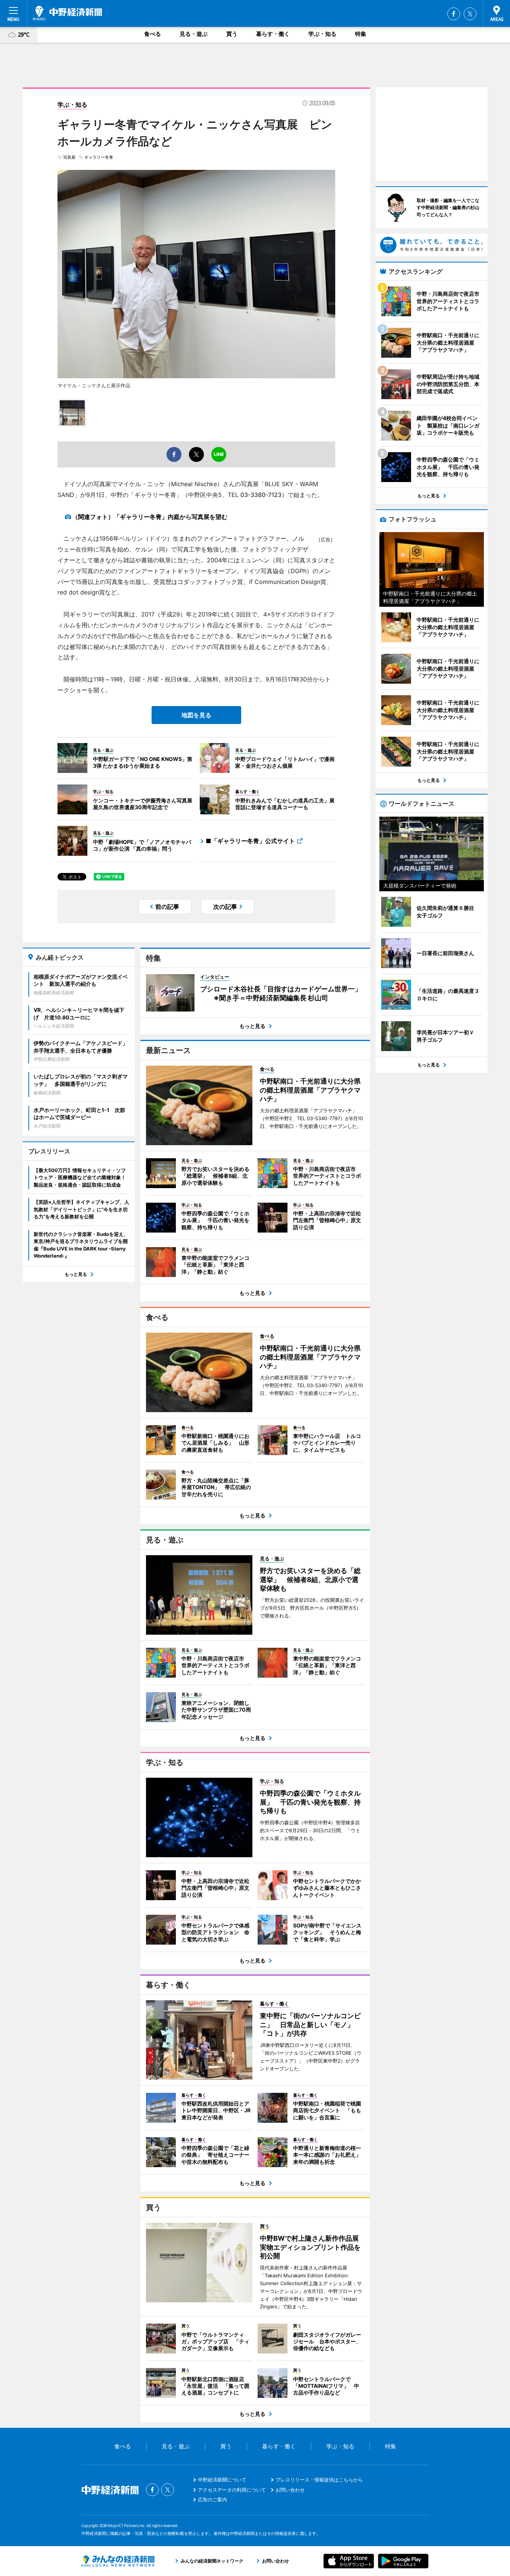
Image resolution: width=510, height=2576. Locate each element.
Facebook (454, 14)
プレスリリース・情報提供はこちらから (319, 2480)
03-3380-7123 (261, 495)
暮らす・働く (273, 34)
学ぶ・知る (322, 34)
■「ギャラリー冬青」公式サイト (250, 841)
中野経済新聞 (67, 13)
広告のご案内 (212, 2499)
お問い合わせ (290, 2490)
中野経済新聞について (222, 2480)
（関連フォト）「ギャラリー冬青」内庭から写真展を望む (150, 517)
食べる (153, 34)
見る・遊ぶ (194, 34)
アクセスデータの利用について (232, 2490)
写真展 (69, 157)
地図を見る (196, 715)
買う (232, 34)
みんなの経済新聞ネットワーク (118, 2561)
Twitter (470, 14)
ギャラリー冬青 (99, 157)
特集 (361, 34)
